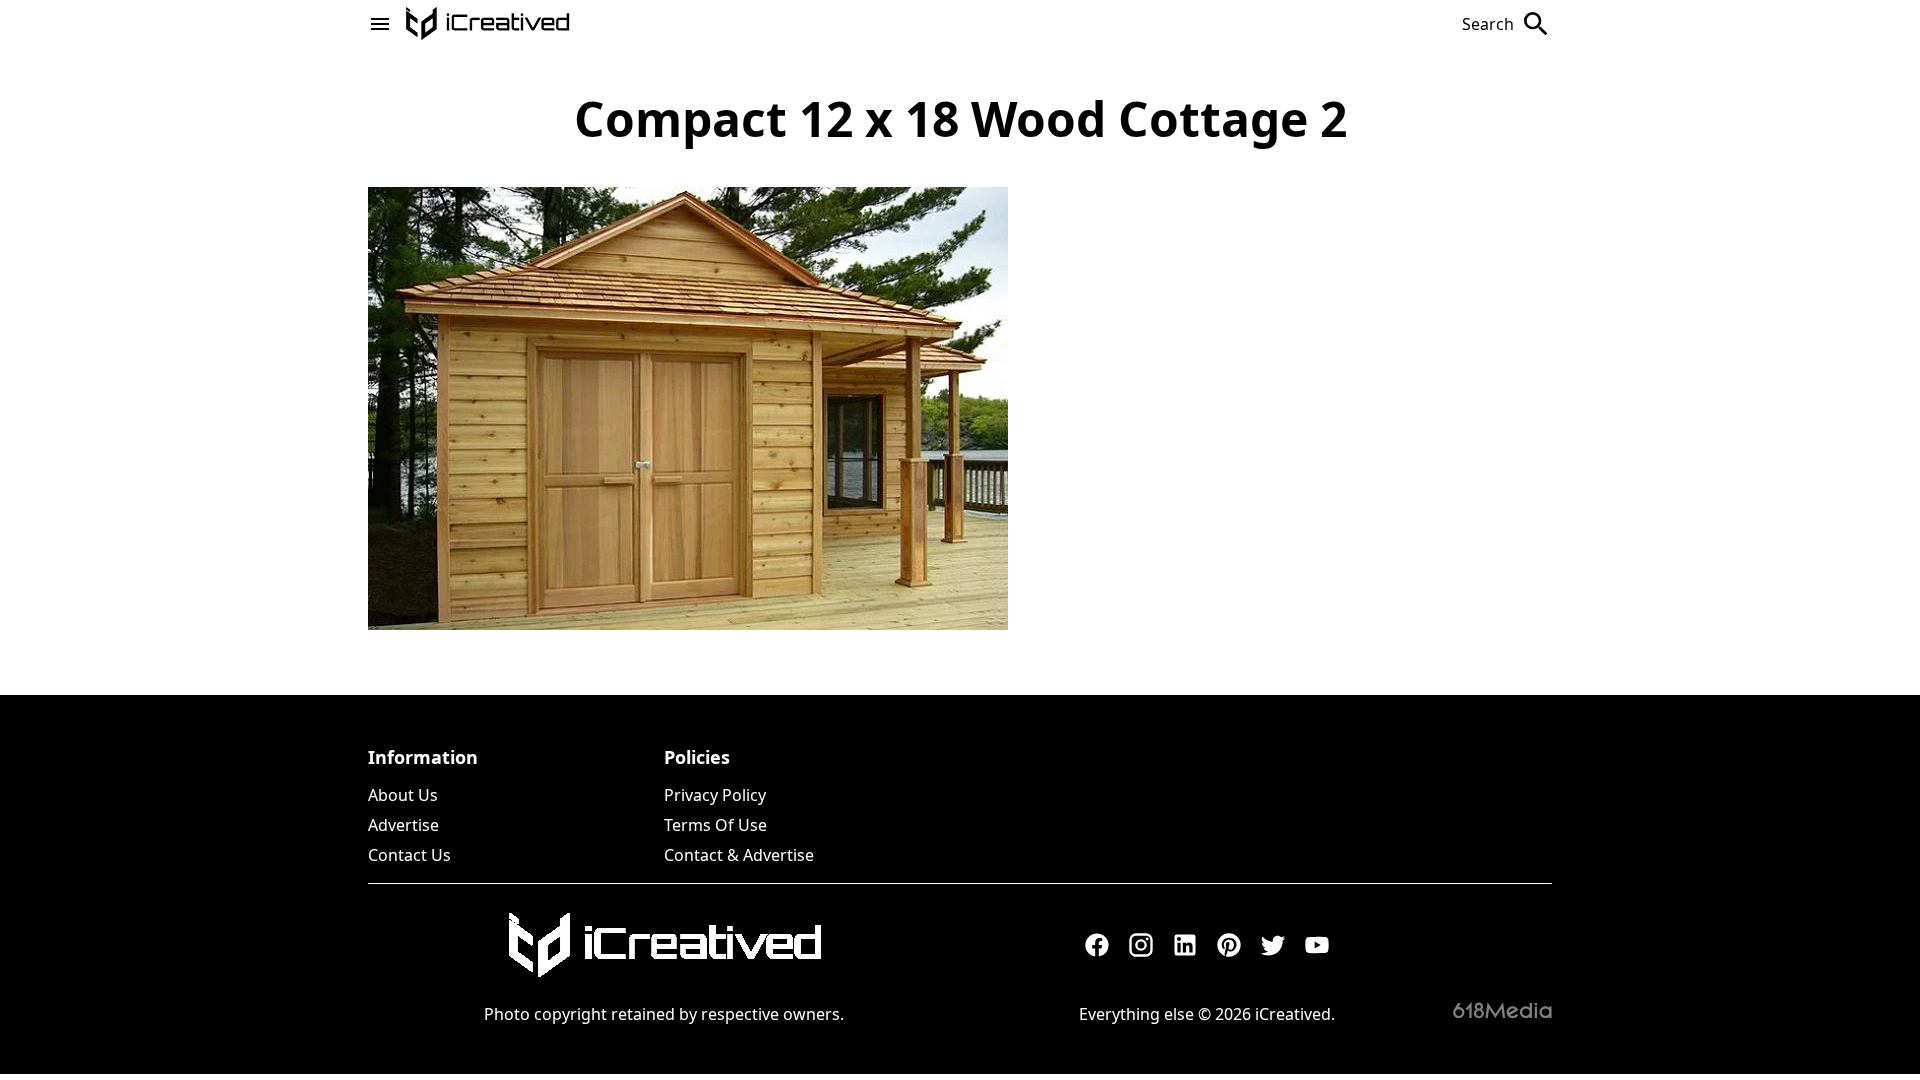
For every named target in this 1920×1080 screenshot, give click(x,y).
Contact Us (409, 855)
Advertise (403, 825)
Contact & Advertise (739, 855)
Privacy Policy (715, 795)
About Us (403, 795)
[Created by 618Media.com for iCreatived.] (1502, 1010)
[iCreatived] (664, 945)
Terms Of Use (715, 825)
